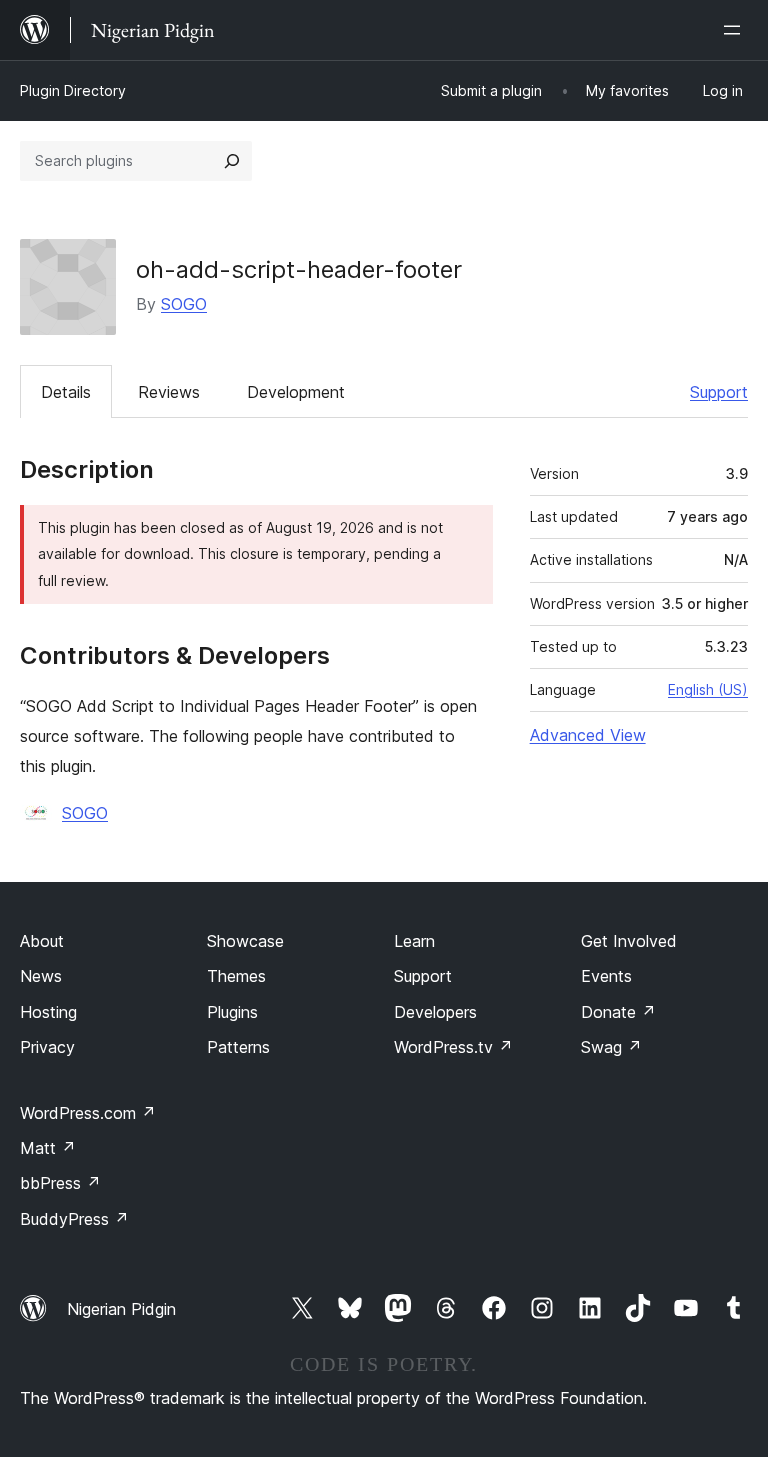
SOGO (184, 304)
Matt (48, 1148)
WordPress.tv (453, 1047)
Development (296, 392)
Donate (618, 1012)
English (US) (708, 689)
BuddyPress (74, 1219)
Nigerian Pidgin (121, 1309)
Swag (611, 1047)
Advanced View (588, 735)
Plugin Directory (73, 90)
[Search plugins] (232, 161)
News (41, 976)
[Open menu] (736, 30)
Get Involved (629, 941)
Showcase (245, 941)
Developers (435, 1012)
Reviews (169, 392)
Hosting (48, 1012)
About (42, 941)
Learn (414, 941)
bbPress (60, 1183)
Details (66, 392)
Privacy (47, 1047)
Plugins (232, 1012)
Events (606, 976)
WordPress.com (88, 1113)
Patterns (238, 1047)
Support (719, 392)
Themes (236, 976)
